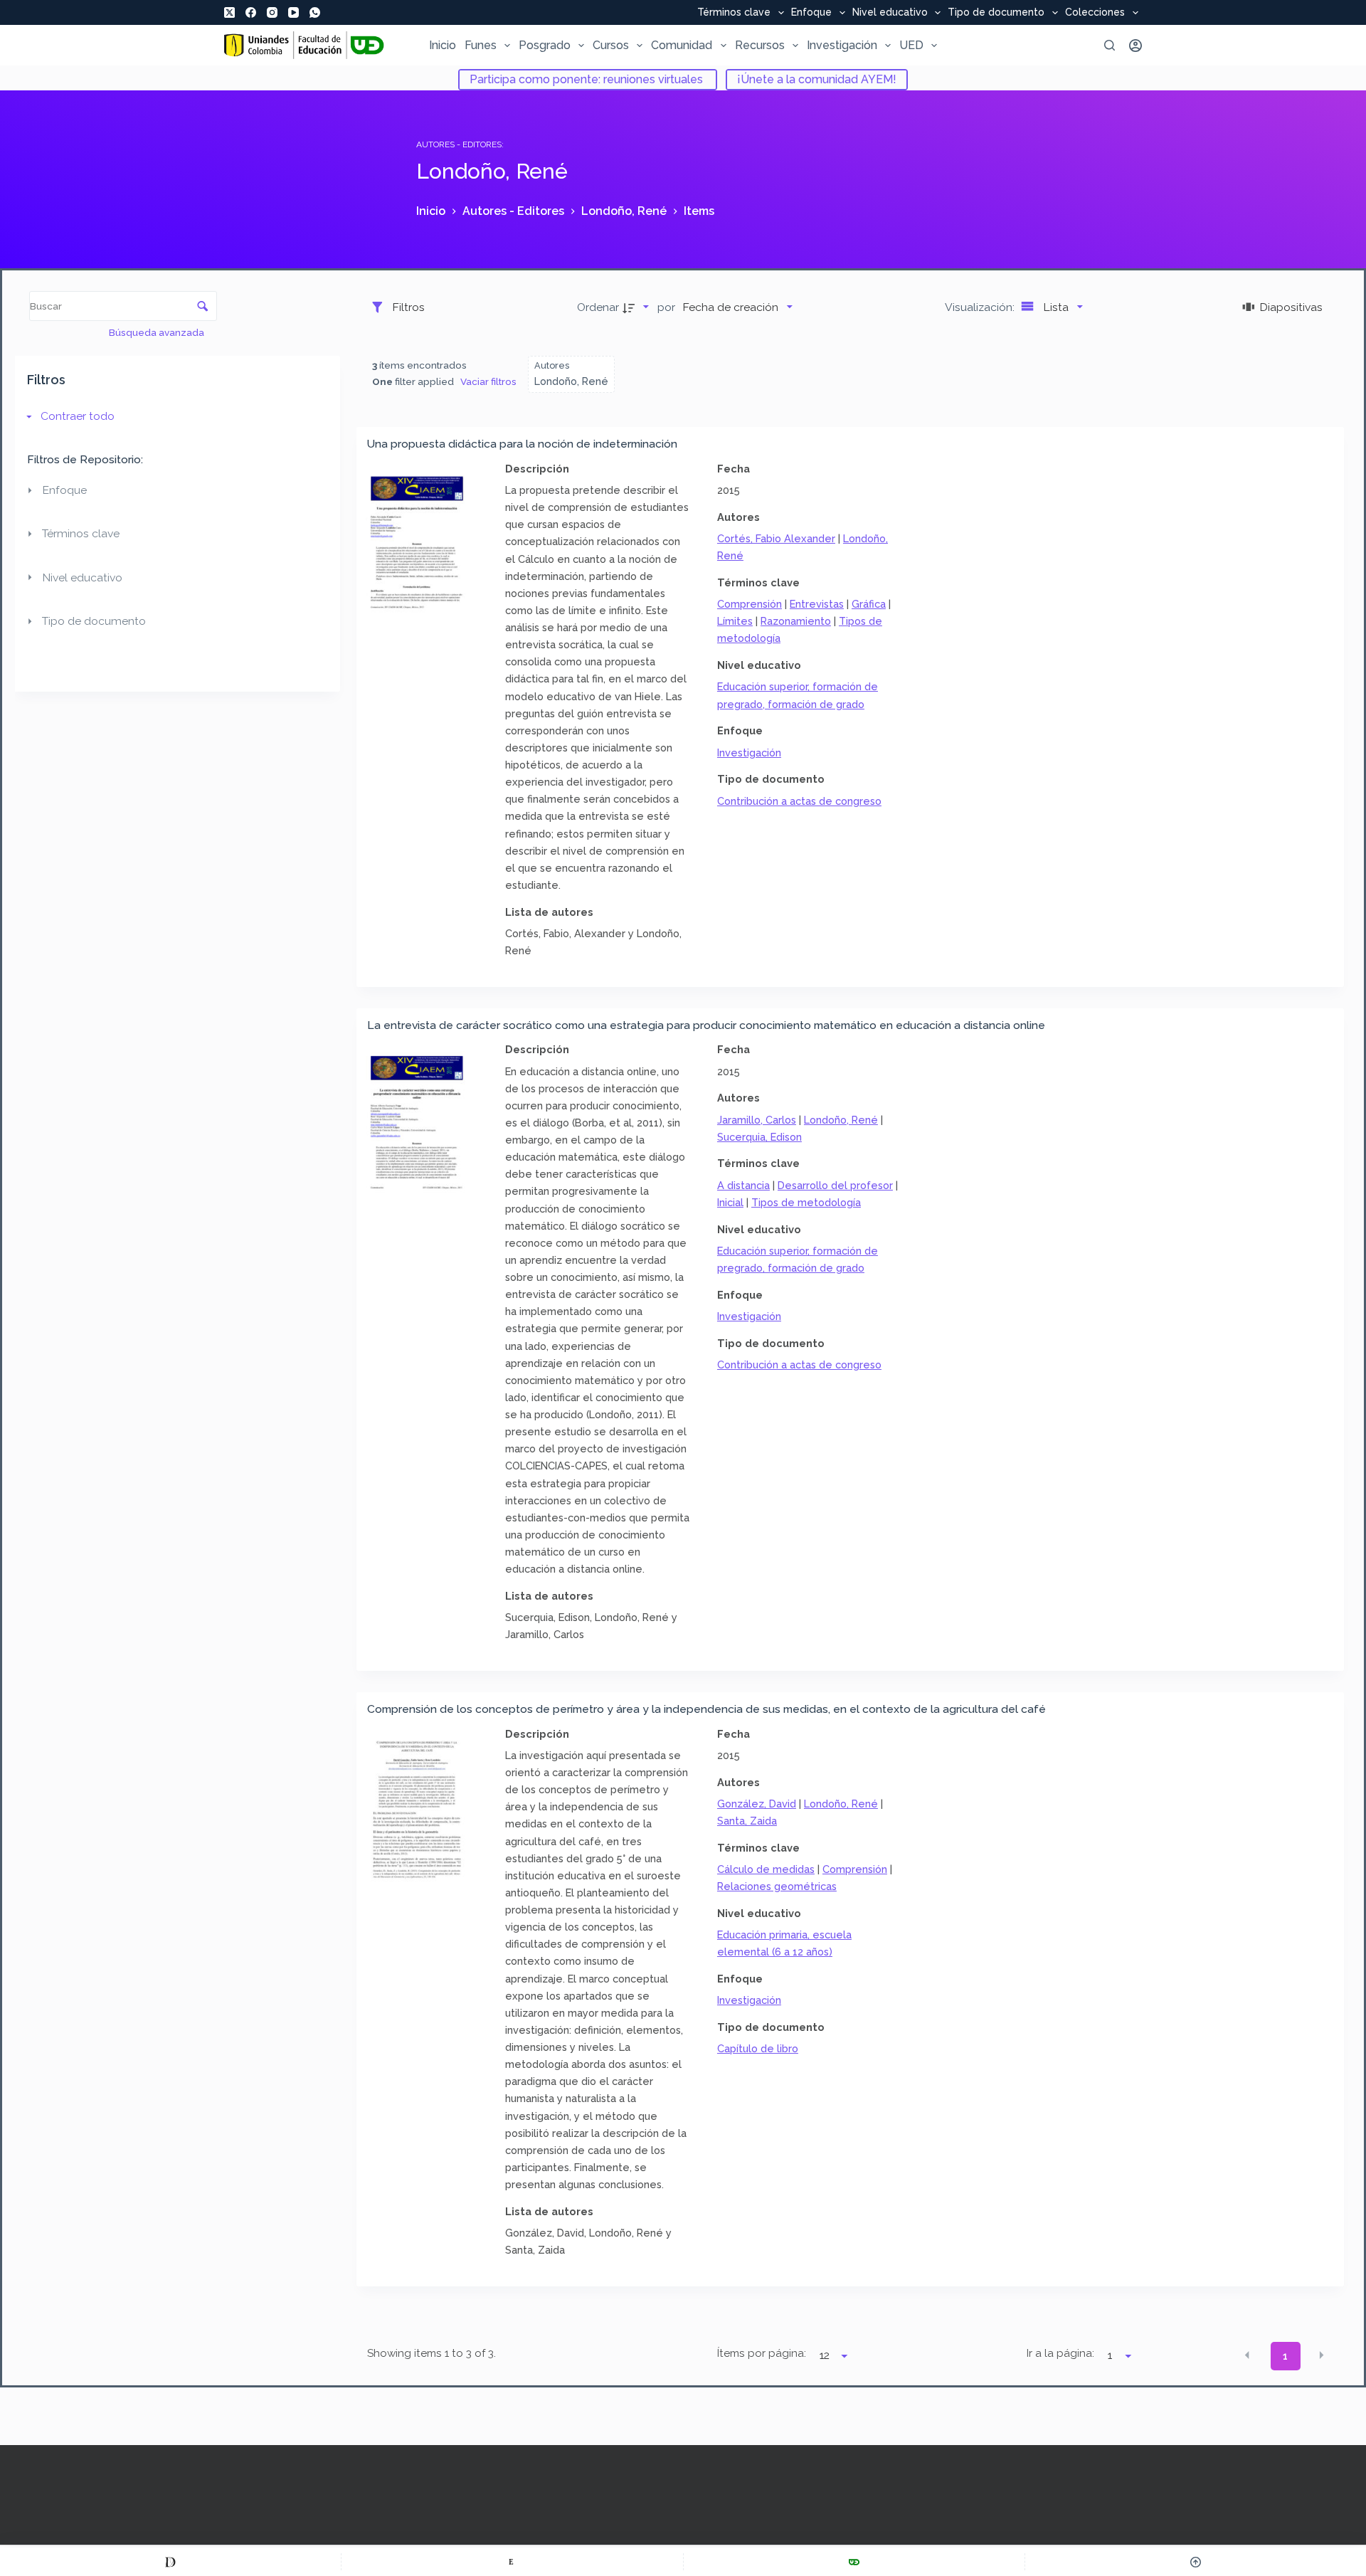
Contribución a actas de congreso (799, 801)
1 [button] (1285, 2356)
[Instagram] (272, 12)
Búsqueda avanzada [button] (158, 332)
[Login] (1135, 46)
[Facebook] (251, 12)
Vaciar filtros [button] (488, 381)
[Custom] (170, 2562)
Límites (735, 621)
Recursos (760, 45)
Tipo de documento (996, 13)
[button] (1247, 2355)
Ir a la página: (1060, 2353)
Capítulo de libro (758, 2048)
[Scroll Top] (1196, 2562)
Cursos (611, 45)
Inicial (730, 1202)
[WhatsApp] (315, 12)
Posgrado (545, 45)
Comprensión (750, 604)
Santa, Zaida (747, 1821)
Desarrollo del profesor (835, 1185)
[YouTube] (293, 12)
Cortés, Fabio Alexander (776, 538)
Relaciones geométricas (777, 1886)
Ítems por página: (762, 2353)
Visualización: (981, 307)
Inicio (443, 45)
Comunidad (682, 45)
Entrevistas (817, 604)
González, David (757, 1804)
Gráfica (869, 604)
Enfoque (811, 13)
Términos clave (734, 13)
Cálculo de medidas (766, 1869)
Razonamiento (796, 621)
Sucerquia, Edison (759, 1137)
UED (911, 45)
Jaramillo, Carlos (757, 1120)
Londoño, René (841, 1120)
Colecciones (1095, 13)
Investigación (842, 45)
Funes (481, 45)
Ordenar (598, 307)
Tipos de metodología (806, 1202)
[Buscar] (1110, 45)
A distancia (743, 1185)
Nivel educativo (890, 13)
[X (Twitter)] (229, 12)
